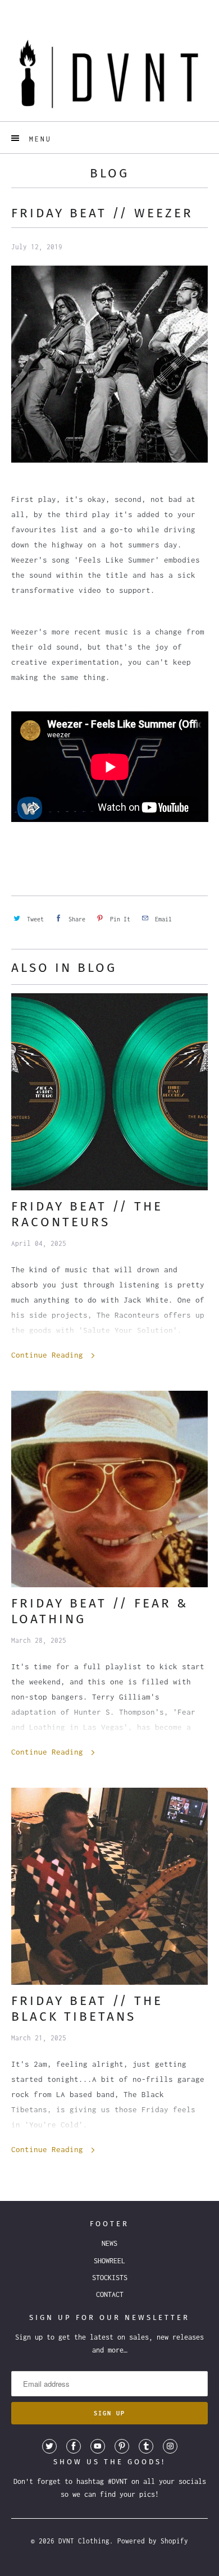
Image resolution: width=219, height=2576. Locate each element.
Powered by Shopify (153, 2541)
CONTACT (110, 2294)
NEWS (109, 2243)
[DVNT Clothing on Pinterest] (122, 2446)
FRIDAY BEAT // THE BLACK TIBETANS (87, 2009)
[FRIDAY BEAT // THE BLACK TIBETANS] (110, 1886)
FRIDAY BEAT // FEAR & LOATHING (100, 1611)
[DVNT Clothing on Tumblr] (146, 2446)
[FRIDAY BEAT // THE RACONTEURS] (110, 1092)
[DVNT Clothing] (110, 73)
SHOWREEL (109, 2261)
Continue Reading (49, 1355)
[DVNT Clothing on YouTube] (98, 2446)
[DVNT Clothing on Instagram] (170, 2446)
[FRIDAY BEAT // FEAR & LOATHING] (110, 1489)
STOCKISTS (110, 2278)
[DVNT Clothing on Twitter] (49, 2446)
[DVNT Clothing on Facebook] (74, 2446)
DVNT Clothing (84, 2541)
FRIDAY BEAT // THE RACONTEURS (87, 1214)
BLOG (109, 173)
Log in (99, 8)
